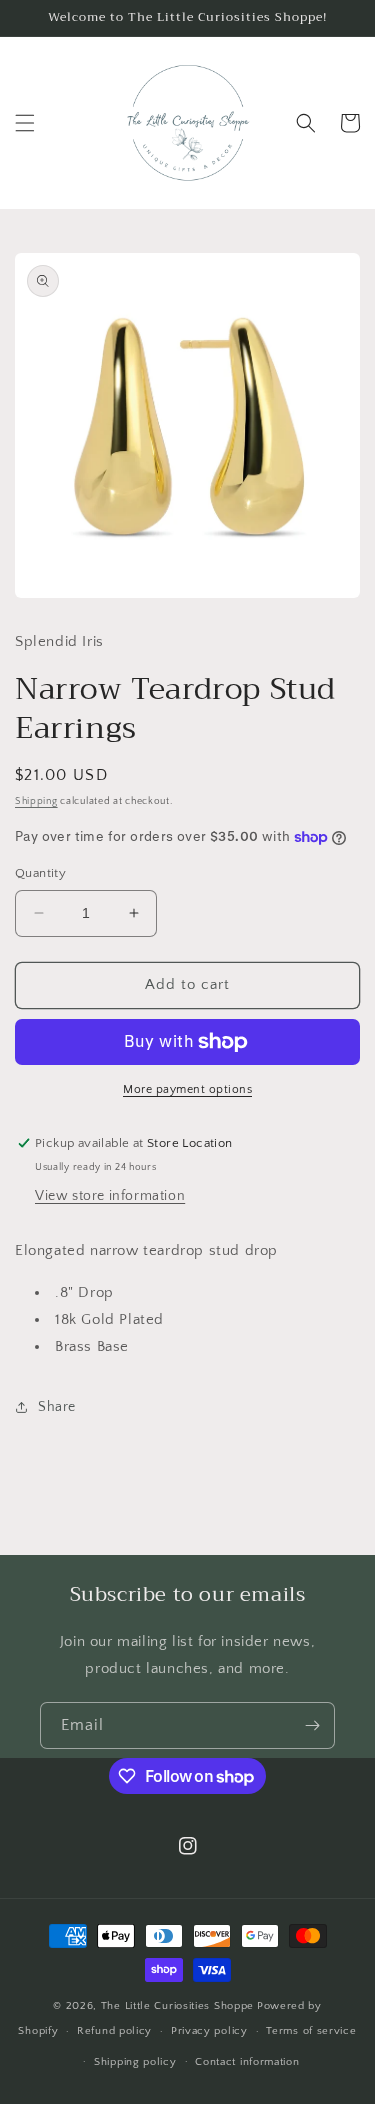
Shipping (36, 801)
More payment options (187, 1089)
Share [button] (57, 1407)
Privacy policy (209, 2031)
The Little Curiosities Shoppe (177, 2006)
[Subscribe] (312, 1725)
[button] (25, 123)
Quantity (40, 873)
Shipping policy (135, 2062)
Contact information (247, 2062)
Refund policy (114, 2031)
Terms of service (311, 2031)
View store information (110, 1196)
